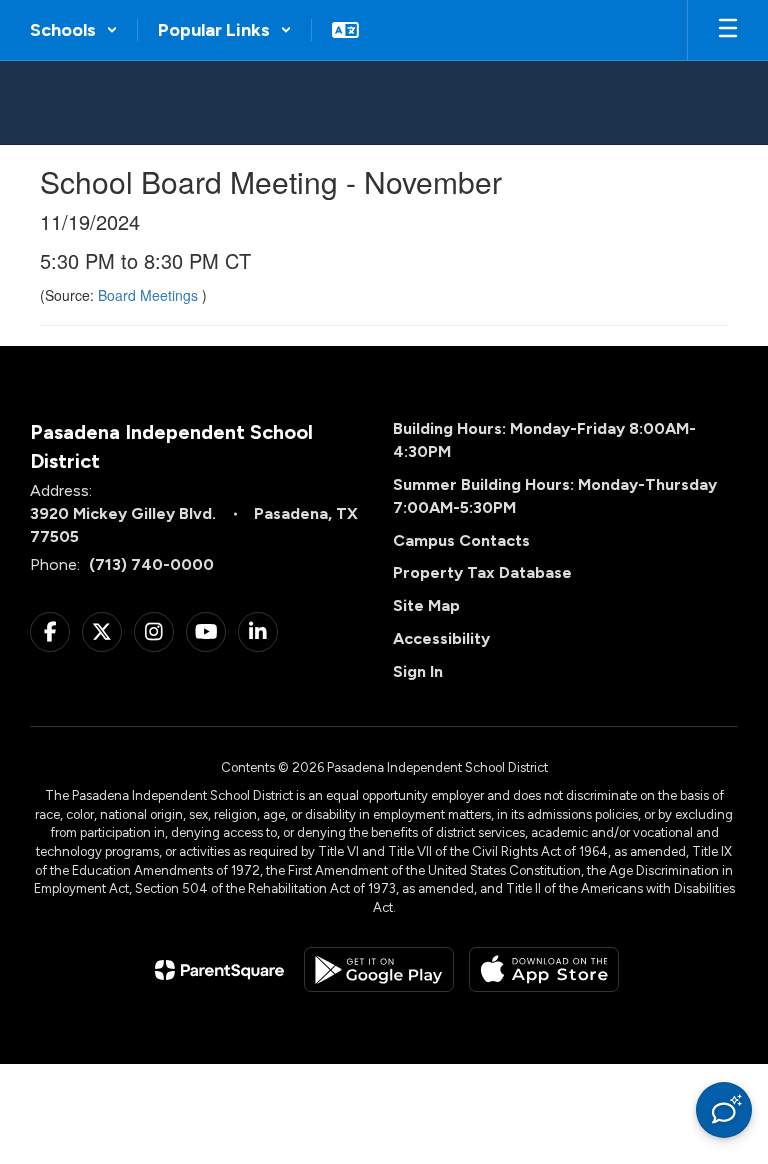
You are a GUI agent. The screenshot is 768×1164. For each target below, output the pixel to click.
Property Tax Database (482, 572)
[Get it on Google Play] (379, 969)
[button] (74, 30)
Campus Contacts (461, 540)
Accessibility (441, 638)
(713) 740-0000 (151, 564)
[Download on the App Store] (544, 969)
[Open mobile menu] (728, 30)
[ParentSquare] (219, 970)
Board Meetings (150, 295)
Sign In (418, 671)
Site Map (426, 605)
